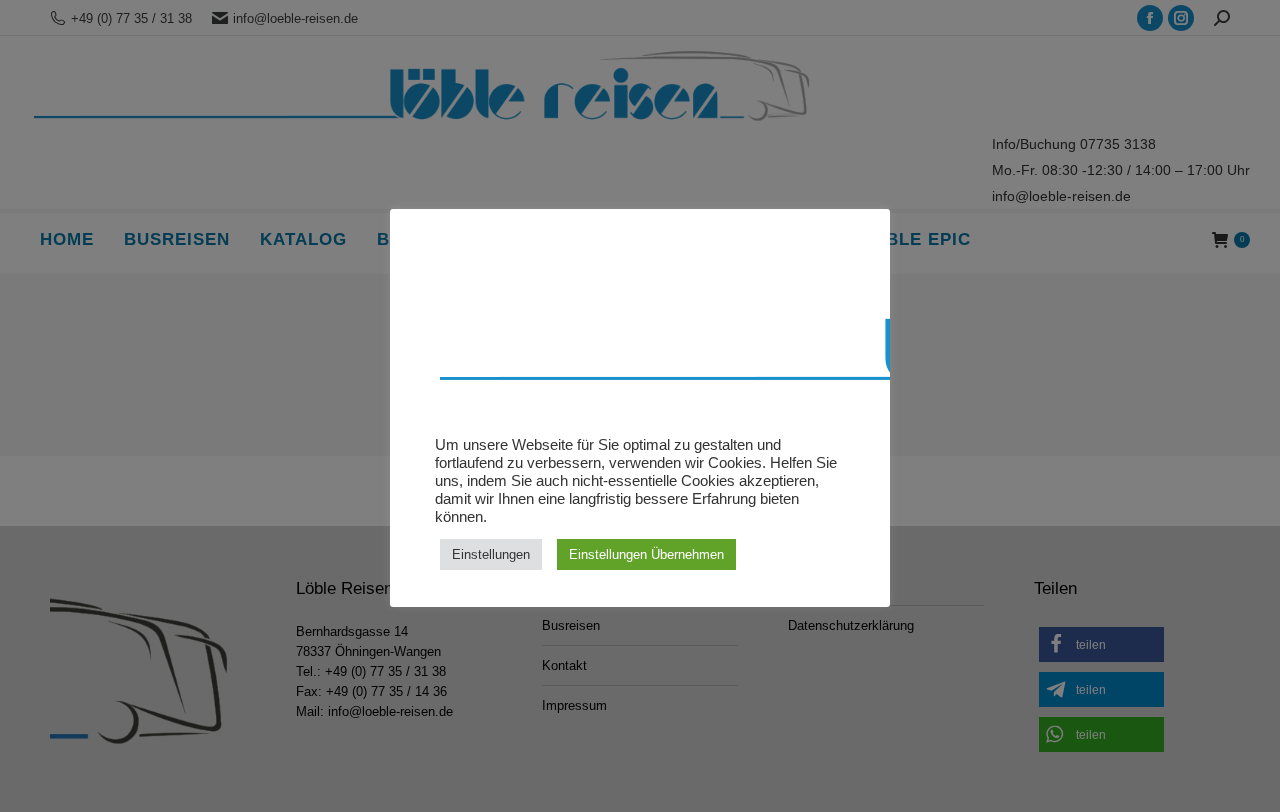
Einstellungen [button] (491, 554)
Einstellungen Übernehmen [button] (646, 554)
